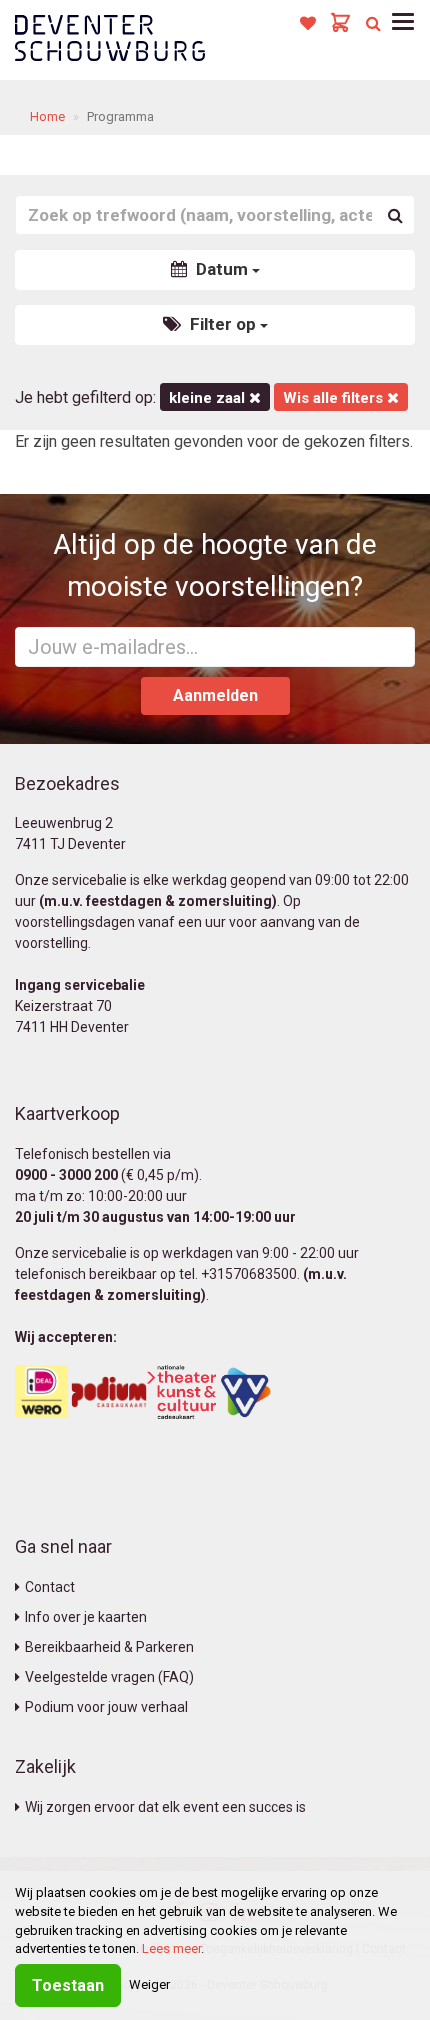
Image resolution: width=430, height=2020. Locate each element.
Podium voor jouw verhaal (106, 1707)
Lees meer (171, 1948)
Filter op (223, 324)
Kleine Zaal (209, 398)
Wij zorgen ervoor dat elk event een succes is (165, 1807)
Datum (222, 269)
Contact (50, 1587)
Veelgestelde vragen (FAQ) (109, 1677)
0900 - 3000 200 (66, 1175)
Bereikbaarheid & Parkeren (109, 1647)
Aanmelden (215, 695)
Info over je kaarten (86, 1617)
